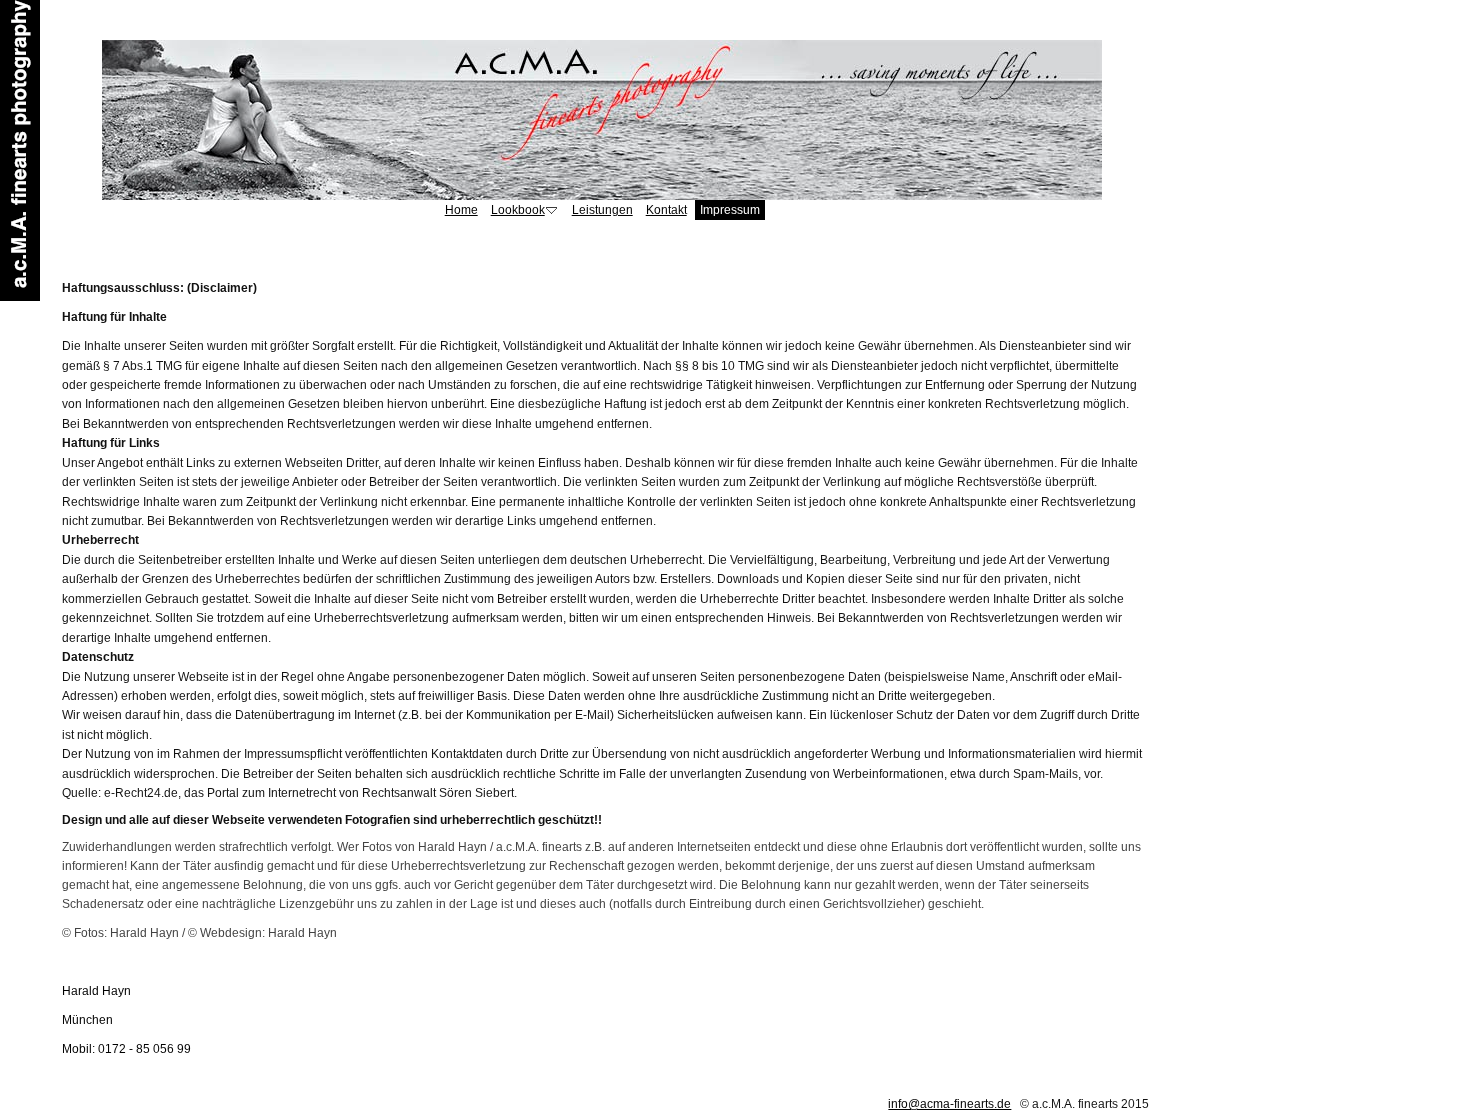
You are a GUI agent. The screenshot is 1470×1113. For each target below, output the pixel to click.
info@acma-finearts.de (949, 1104)
